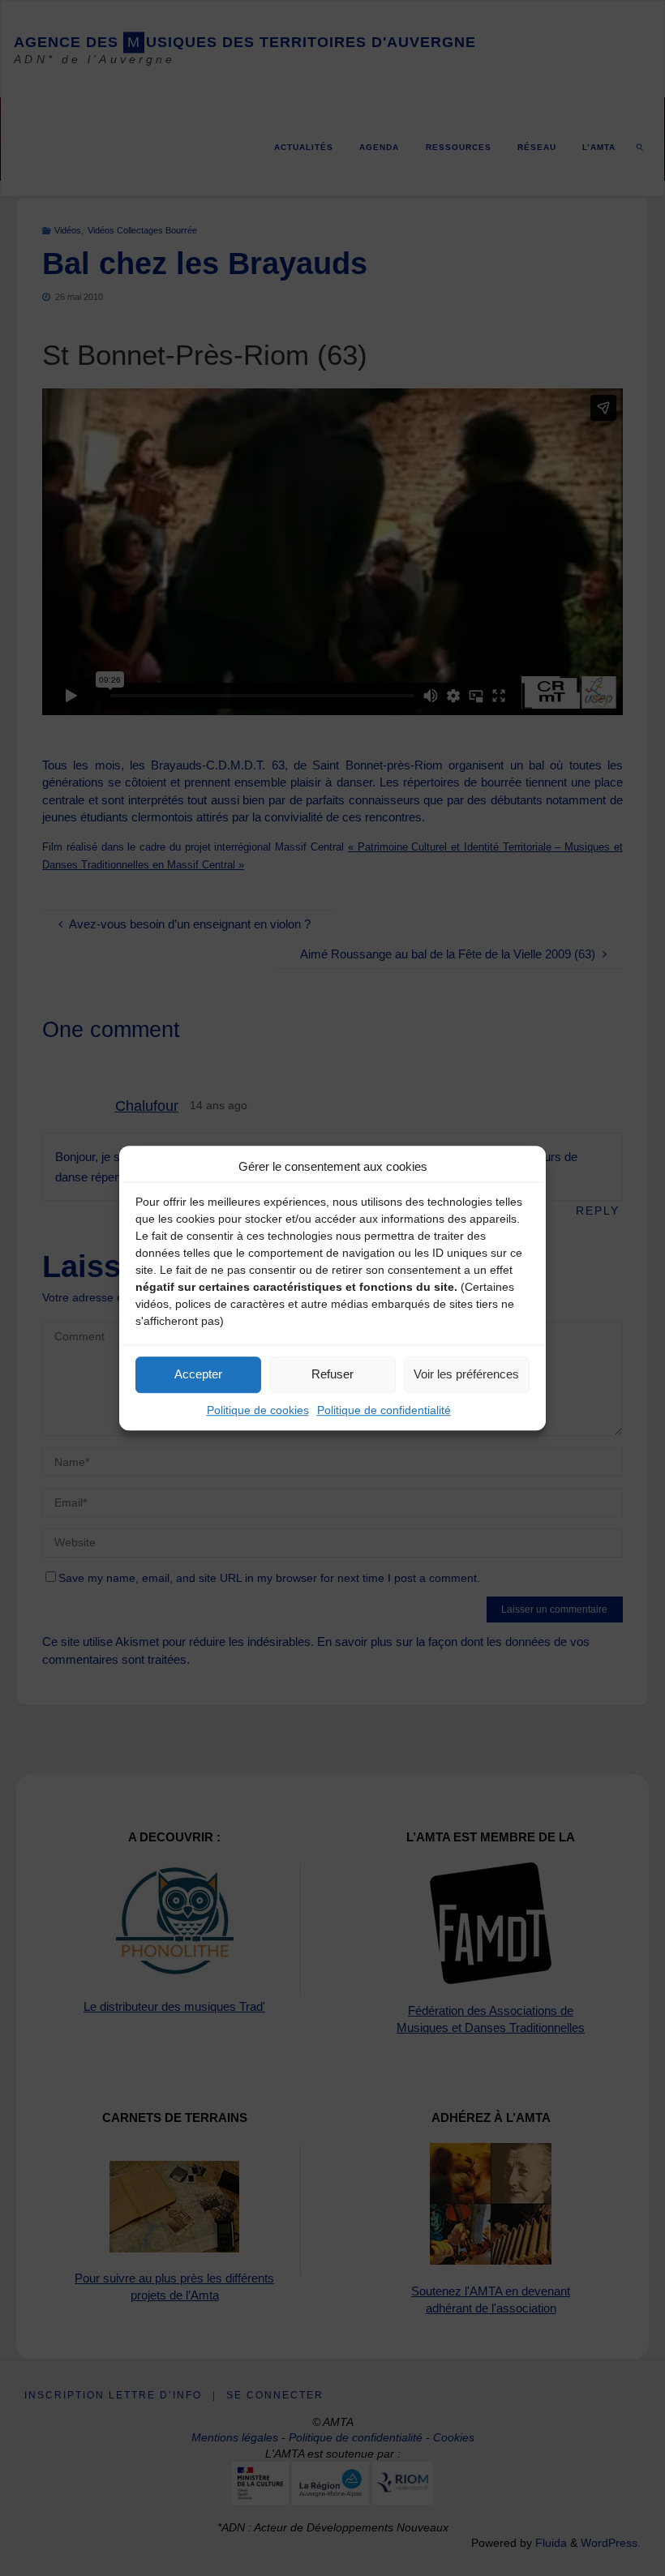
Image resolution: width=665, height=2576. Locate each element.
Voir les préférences (466, 1374)
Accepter (198, 1374)
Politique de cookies (258, 1410)
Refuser (332, 1374)
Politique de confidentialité (384, 1410)
